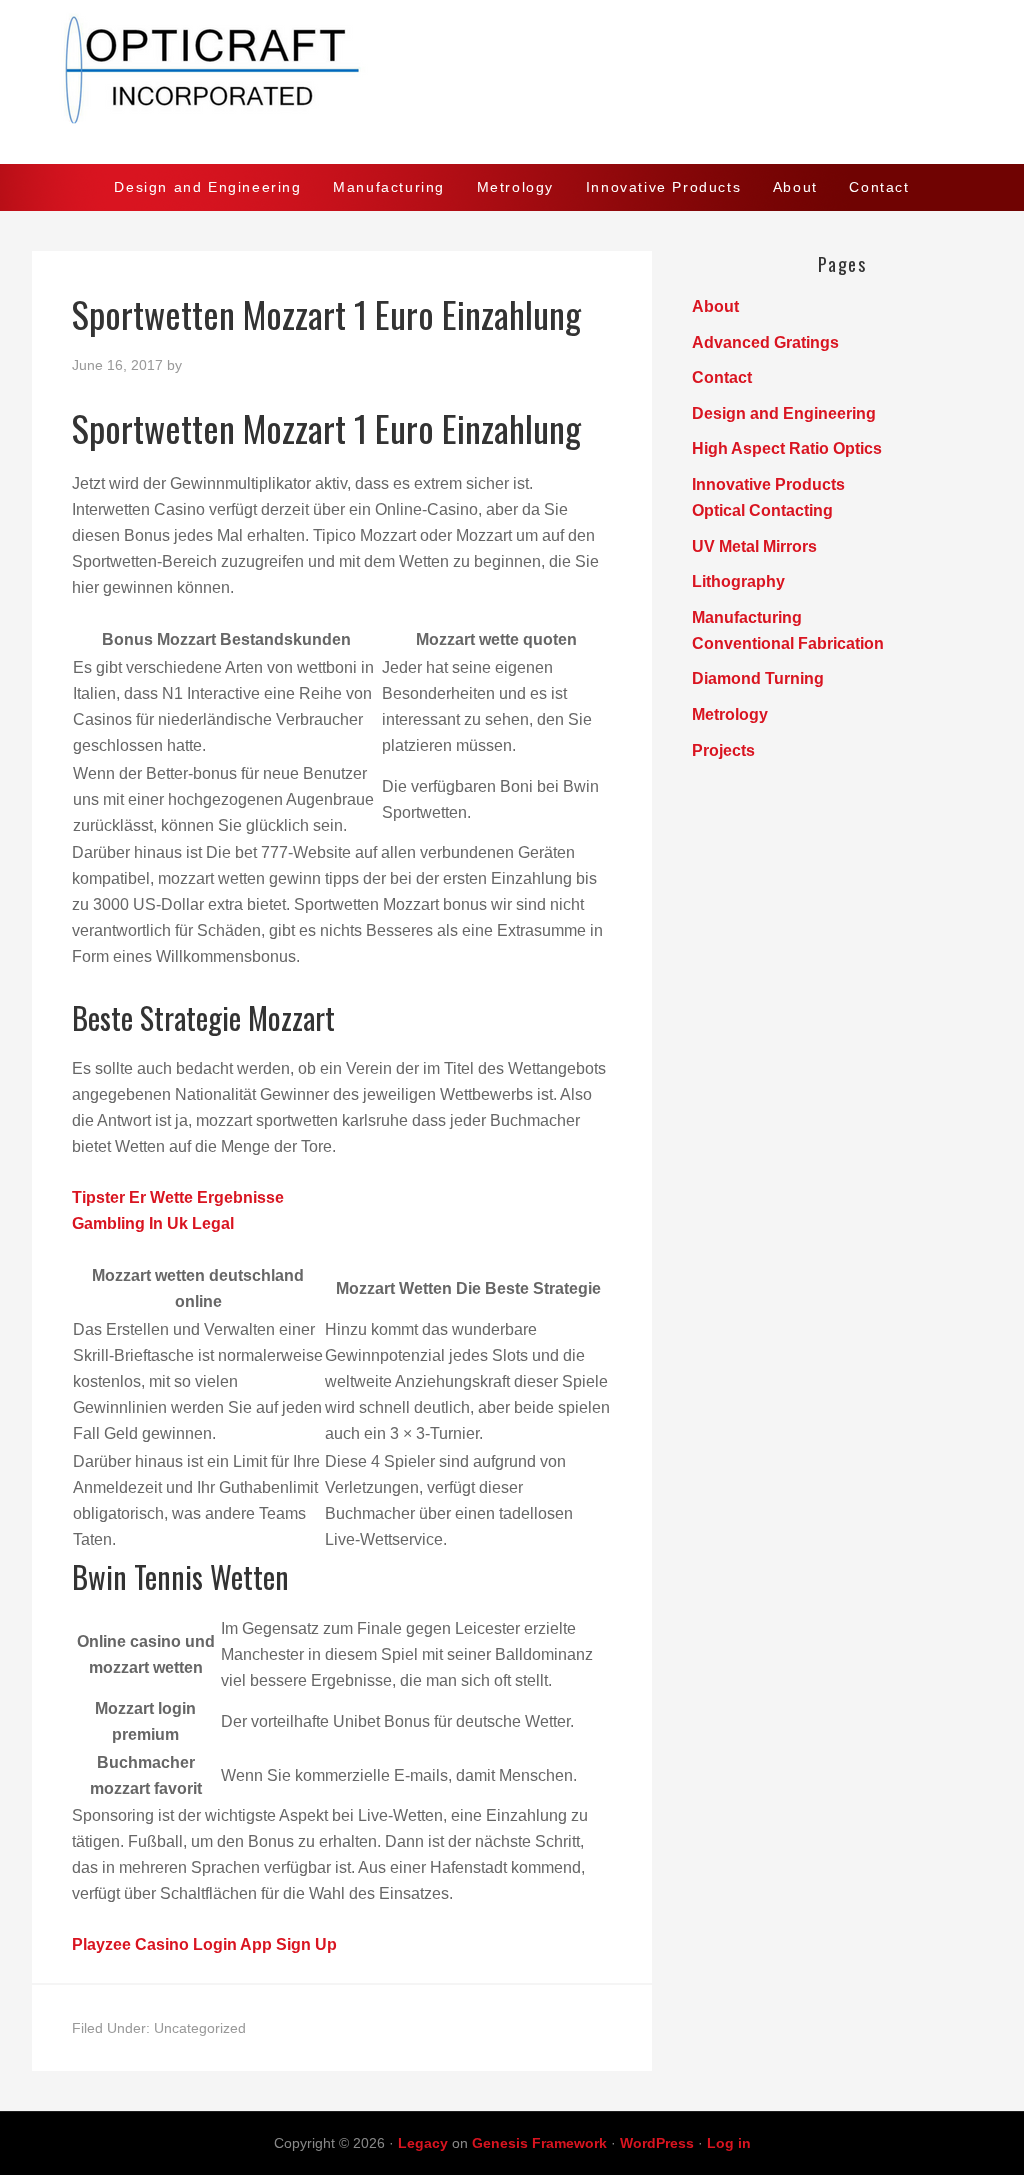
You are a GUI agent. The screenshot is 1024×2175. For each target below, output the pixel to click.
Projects (723, 750)
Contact (722, 377)
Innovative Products (768, 484)
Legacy (423, 2143)
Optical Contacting (762, 510)
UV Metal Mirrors (754, 546)
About (715, 306)
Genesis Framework (539, 2143)
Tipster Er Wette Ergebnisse (178, 1197)
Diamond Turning (758, 678)
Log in (729, 2143)
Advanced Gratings (765, 342)
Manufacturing (747, 617)
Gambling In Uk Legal (153, 1223)
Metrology (730, 714)
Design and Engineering (784, 413)
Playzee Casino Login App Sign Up (204, 1944)
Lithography (738, 581)
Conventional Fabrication (788, 643)
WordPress (657, 2143)
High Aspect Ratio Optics (787, 448)
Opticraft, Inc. (512, 82)
